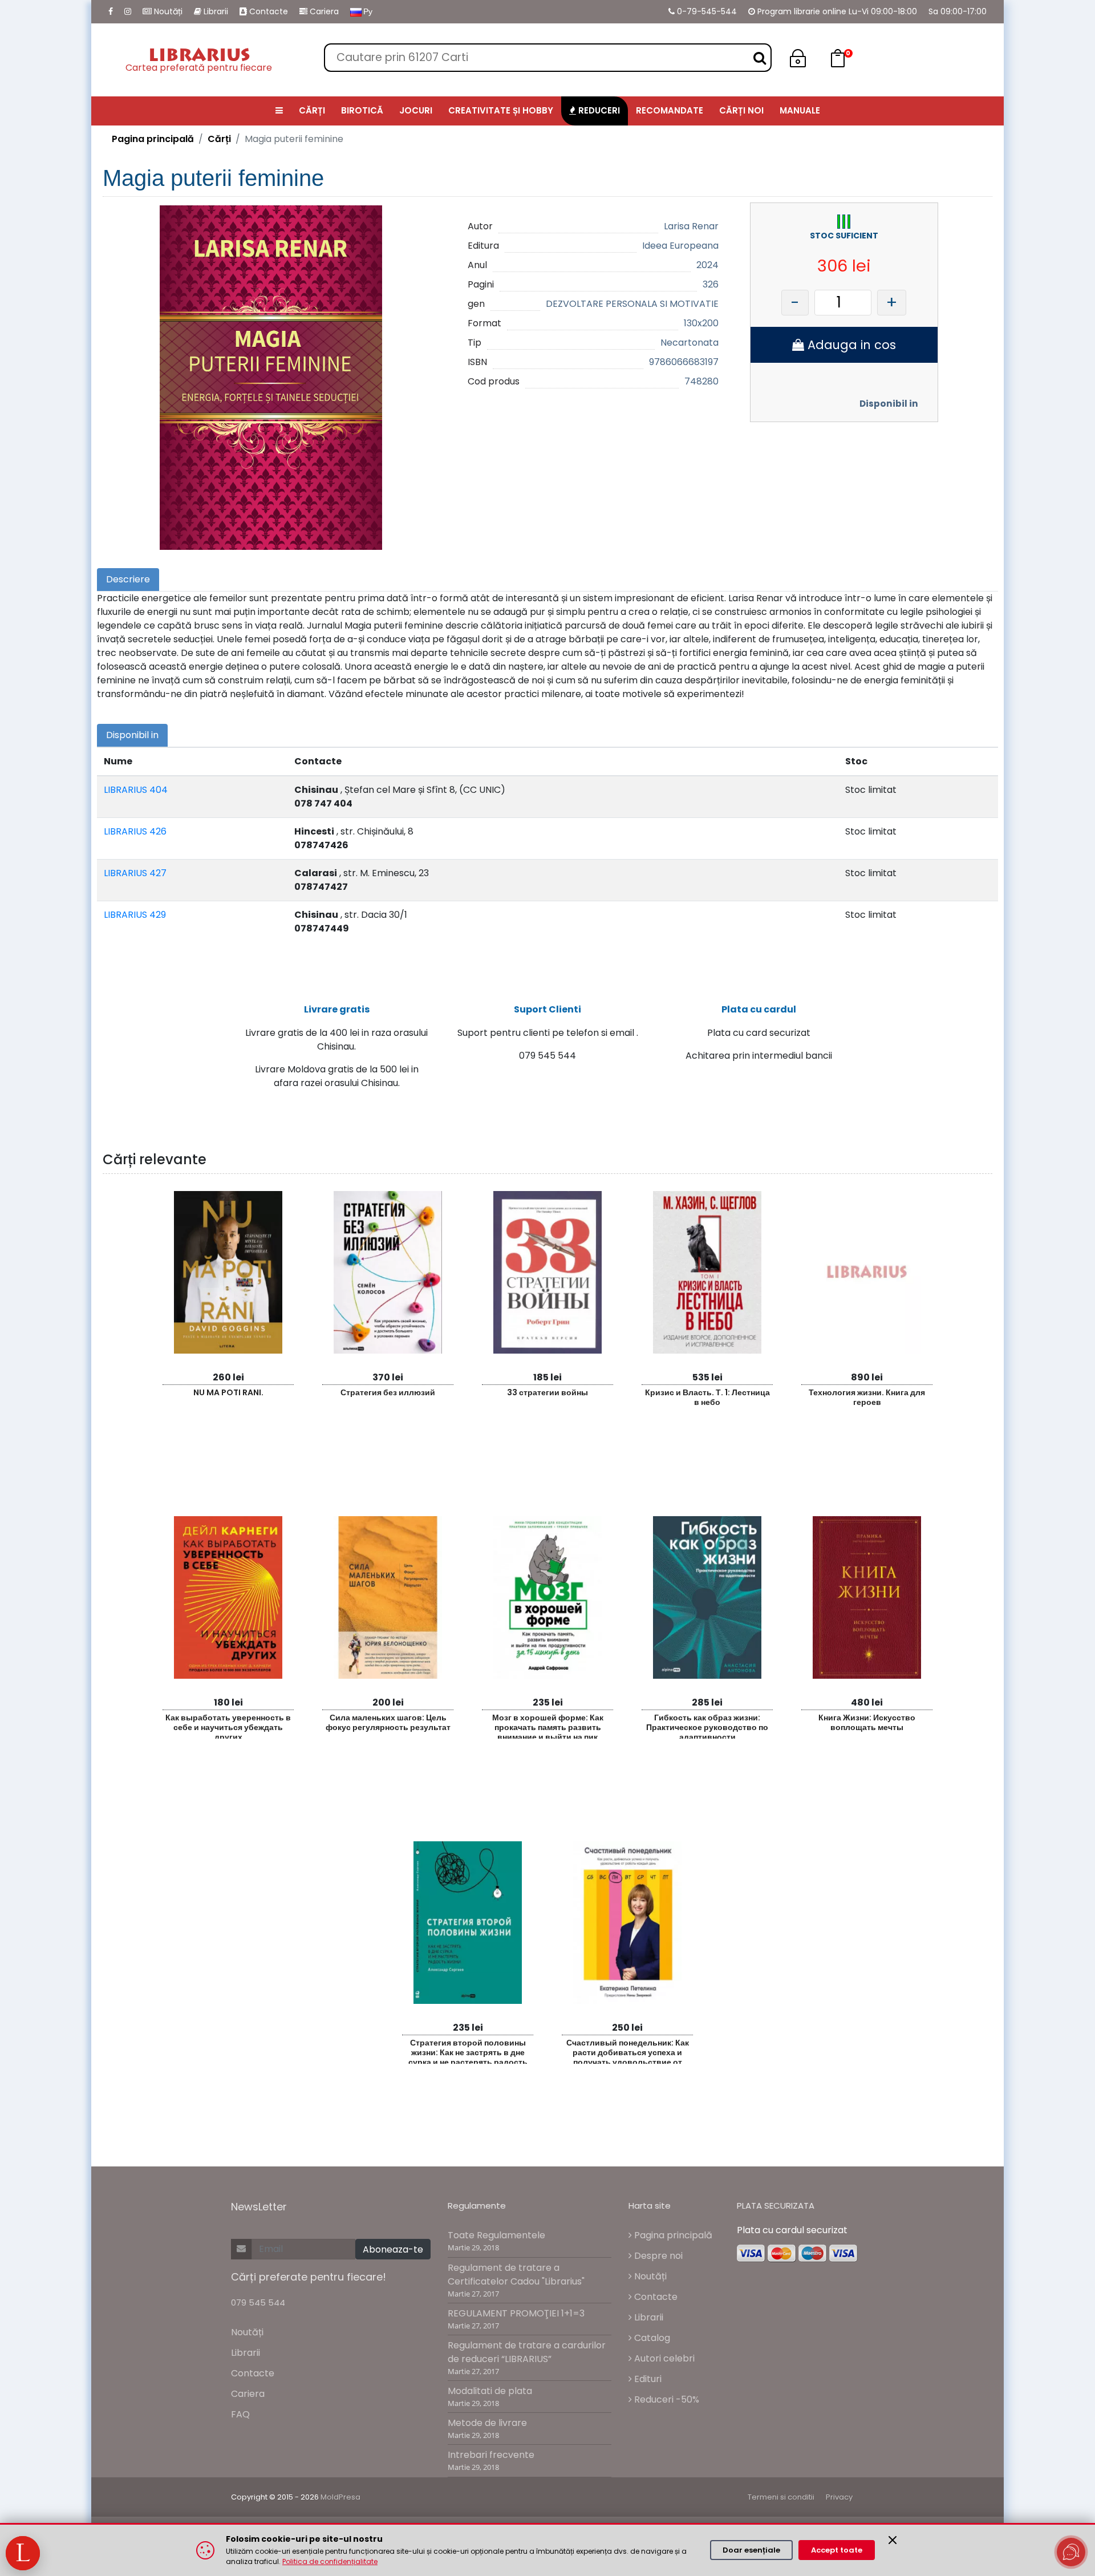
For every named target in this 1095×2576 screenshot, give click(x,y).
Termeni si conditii (781, 2497)
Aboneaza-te (393, 2249)
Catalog (651, 2338)
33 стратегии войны (547, 1392)
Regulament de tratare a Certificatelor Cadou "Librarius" (516, 2275)
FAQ (240, 2414)
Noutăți (167, 11)
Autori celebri (663, 2358)
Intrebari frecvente (491, 2455)
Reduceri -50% (666, 2399)
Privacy (839, 2497)
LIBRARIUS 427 (135, 873)
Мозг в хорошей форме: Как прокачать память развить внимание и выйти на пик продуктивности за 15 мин (548, 1725)
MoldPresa (340, 2497)
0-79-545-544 (706, 11)
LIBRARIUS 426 (135, 831)
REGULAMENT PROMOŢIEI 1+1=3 (516, 2313)
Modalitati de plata (490, 2391)
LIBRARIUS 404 (136, 790)
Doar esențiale (751, 2550)
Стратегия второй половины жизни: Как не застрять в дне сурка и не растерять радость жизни (468, 2050)
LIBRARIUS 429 (135, 915)
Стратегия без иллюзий (388, 1392)
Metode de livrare (487, 2423)
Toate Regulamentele (496, 2235)
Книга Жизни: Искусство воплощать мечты (867, 1722)
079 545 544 (258, 2302)
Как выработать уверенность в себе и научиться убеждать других (228, 1725)
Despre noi (657, 2256)
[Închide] (893, 2540)
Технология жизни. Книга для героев (867, 1397)
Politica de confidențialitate (330, 2561)
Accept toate (837, 2550)
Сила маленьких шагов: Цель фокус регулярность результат (388, 1722)
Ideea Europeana (680, 246)
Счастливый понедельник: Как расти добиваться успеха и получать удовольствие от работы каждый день (628, 2050)
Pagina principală (153, 139)
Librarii (215, 11)
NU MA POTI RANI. (228, 1392)
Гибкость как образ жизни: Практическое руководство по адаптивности (707, 1725)
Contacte (267, 11)
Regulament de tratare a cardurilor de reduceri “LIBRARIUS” (527, 2352)
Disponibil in (889, 404)
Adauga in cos (850, 345)
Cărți (219, 139)
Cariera (323, 11)
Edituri (647, 2379)
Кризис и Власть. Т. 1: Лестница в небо (707, 1397)
